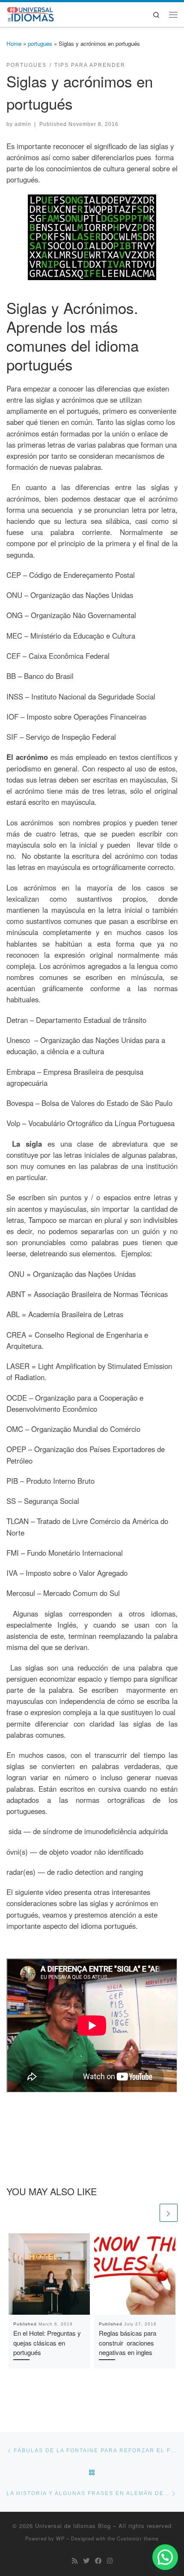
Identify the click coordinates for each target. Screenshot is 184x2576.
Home (14, 43)
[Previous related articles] (149, 2213)
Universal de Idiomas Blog (73, 2526)
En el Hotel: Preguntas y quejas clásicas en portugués (47, 2343)
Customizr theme (138, 2538)
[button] (165, 2557)
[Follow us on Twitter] (86, 2561)
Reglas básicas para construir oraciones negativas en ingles (128, 2343)
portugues (40, 43)
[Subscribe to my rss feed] (75, 2561)
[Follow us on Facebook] (98, 2561)
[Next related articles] (169, 2213)
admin (23, 124)
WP (60, 2538)
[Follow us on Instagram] (110, 2561)
